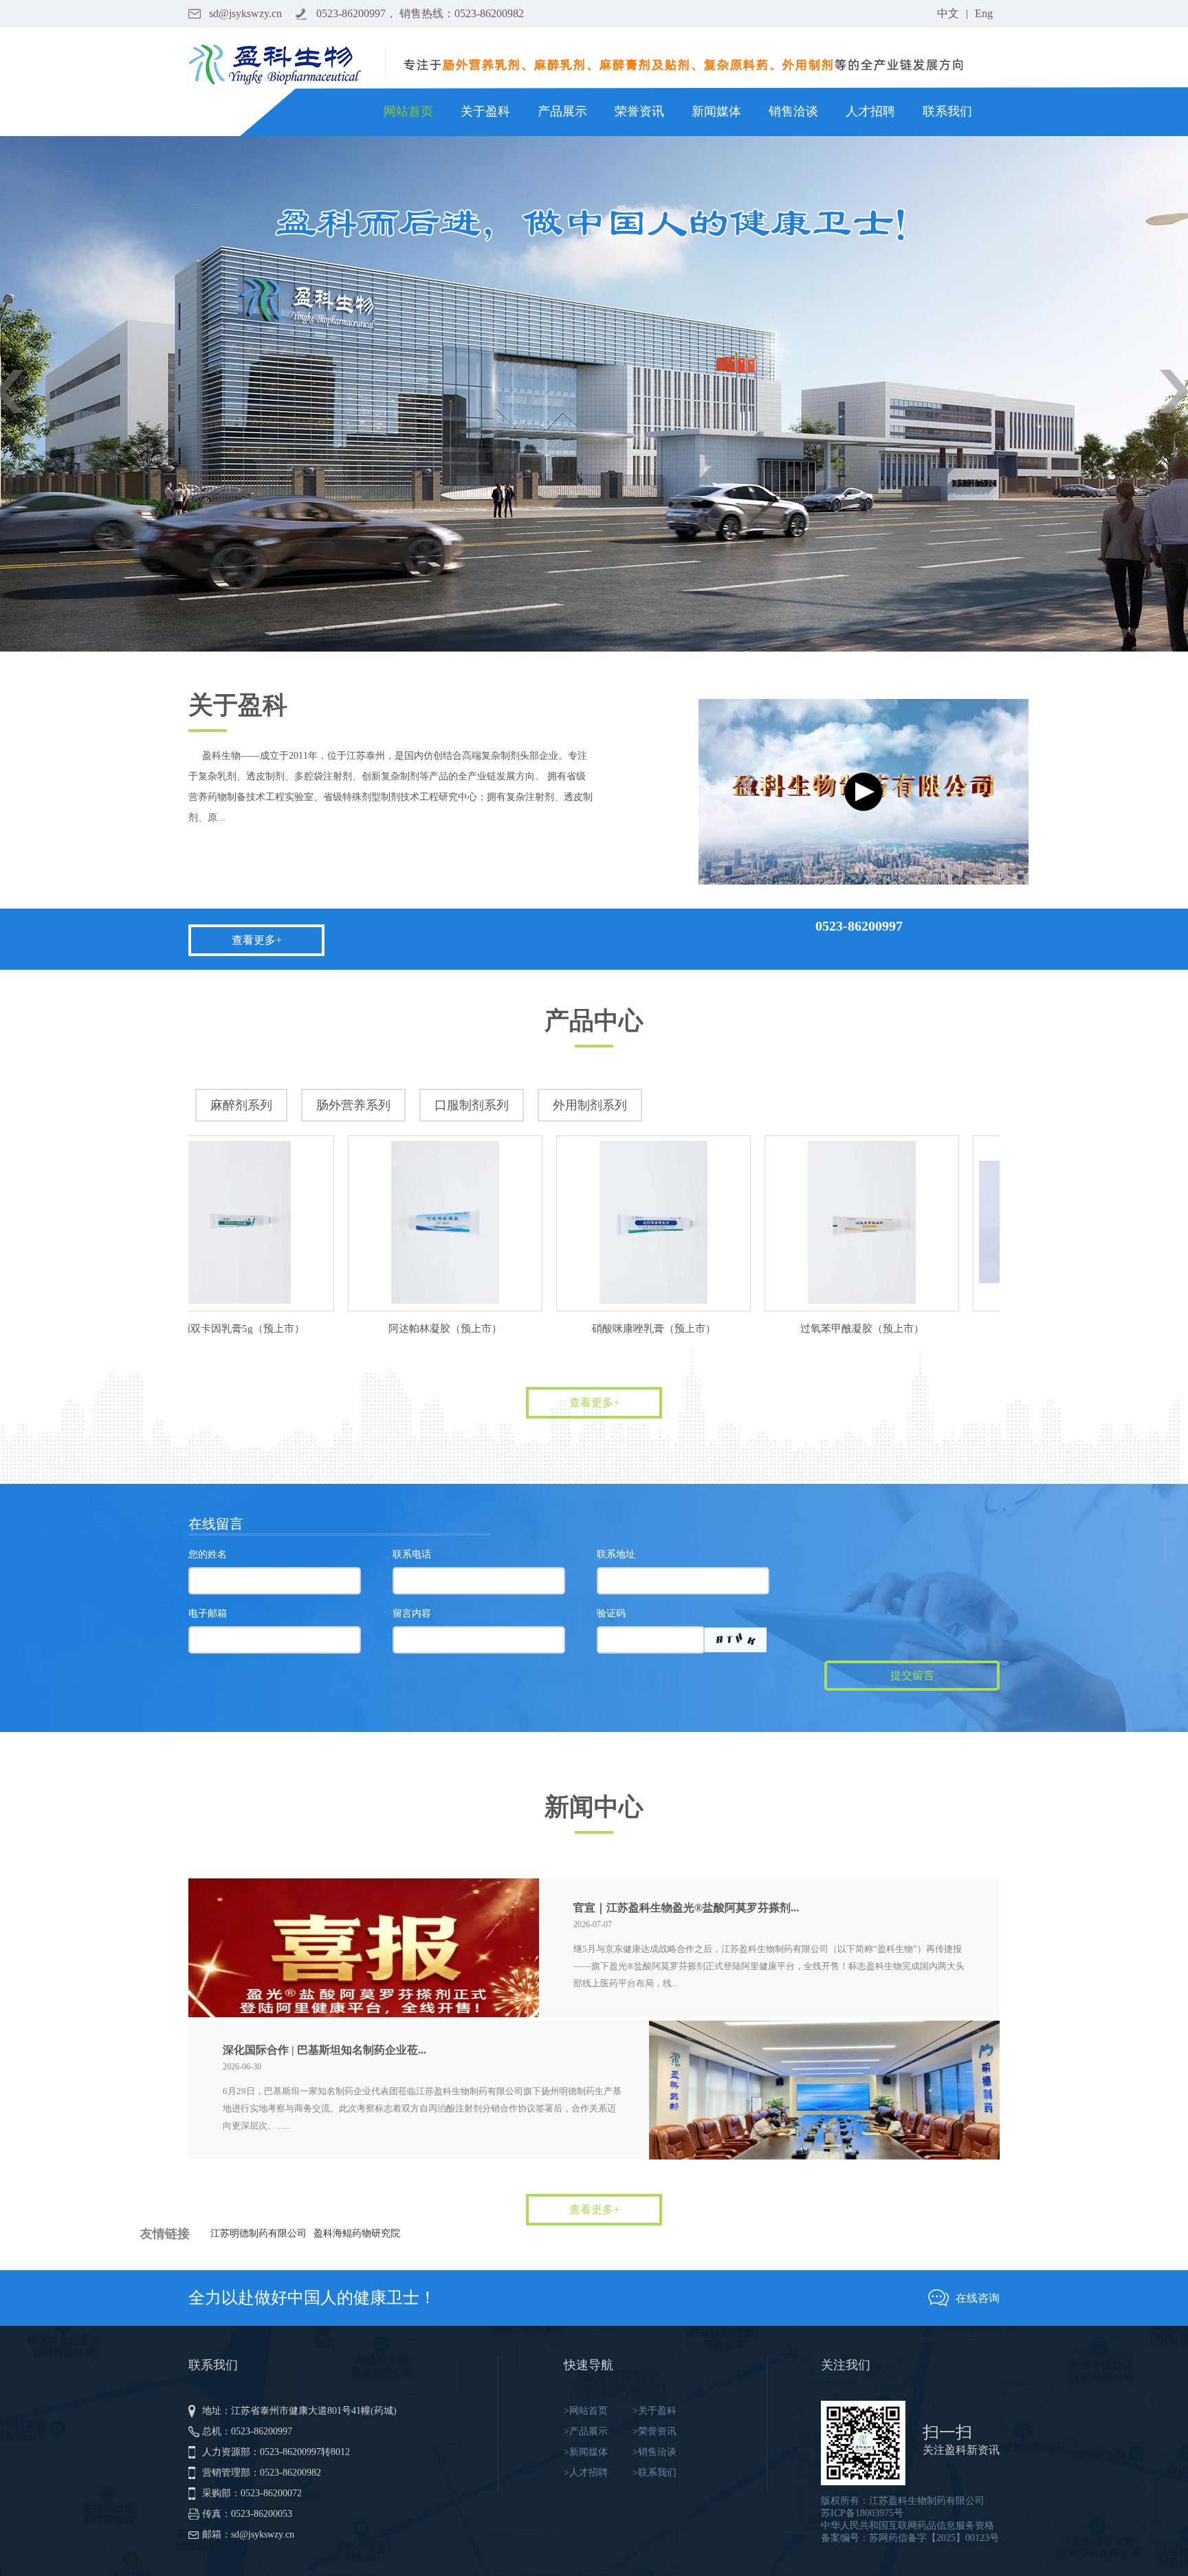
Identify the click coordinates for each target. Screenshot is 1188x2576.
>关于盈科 (654, 2411)
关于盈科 (485, 111)
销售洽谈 (793, 111)
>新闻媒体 (586, 2452)
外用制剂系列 (590, 1105)
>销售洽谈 (654, 2452)
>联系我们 (654, 2473)
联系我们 (947, 111)
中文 (948, 13)
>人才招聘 (586, 2473)
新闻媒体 (716, 111)
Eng (984, 13)
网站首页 (408, 111)
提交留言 (912, 1675)
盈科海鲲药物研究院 (357, 2233)
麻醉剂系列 (241, 1105)
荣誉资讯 (639, 111)
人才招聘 (870, 111)
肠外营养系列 (353, 1105)
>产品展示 (586, 2431)
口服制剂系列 (472, 1105)
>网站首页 (586, 2411)
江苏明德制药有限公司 (258, 2233)
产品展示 (562, 111)
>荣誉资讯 (654, 2431)
